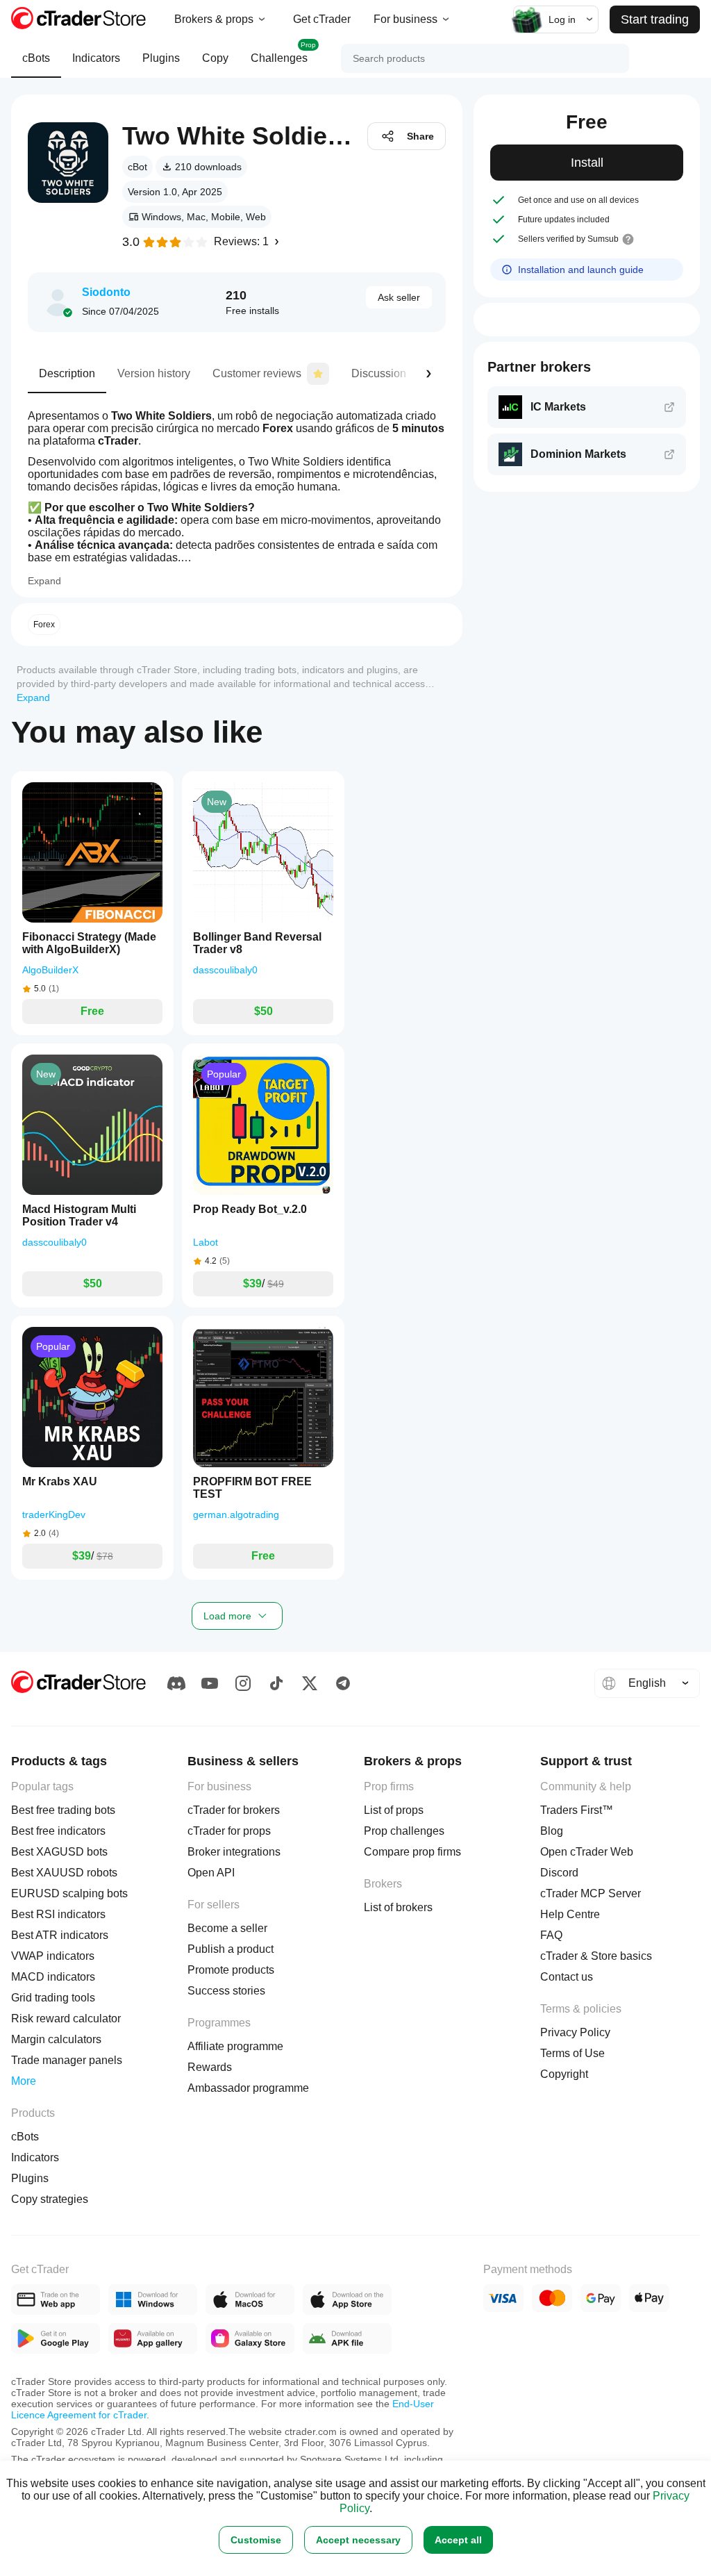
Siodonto (106, 292)
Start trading (655, 19)
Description (67, 373)
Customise (256, 2540)
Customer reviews (257, 373)
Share (420, 136)
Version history (154, 373)
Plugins (161, 58)
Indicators (96, 58)
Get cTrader (322, 19)
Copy (215, 58)
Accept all (458, 2540)
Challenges (283, 52)
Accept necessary (358, 2540)
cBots (36, 58)
